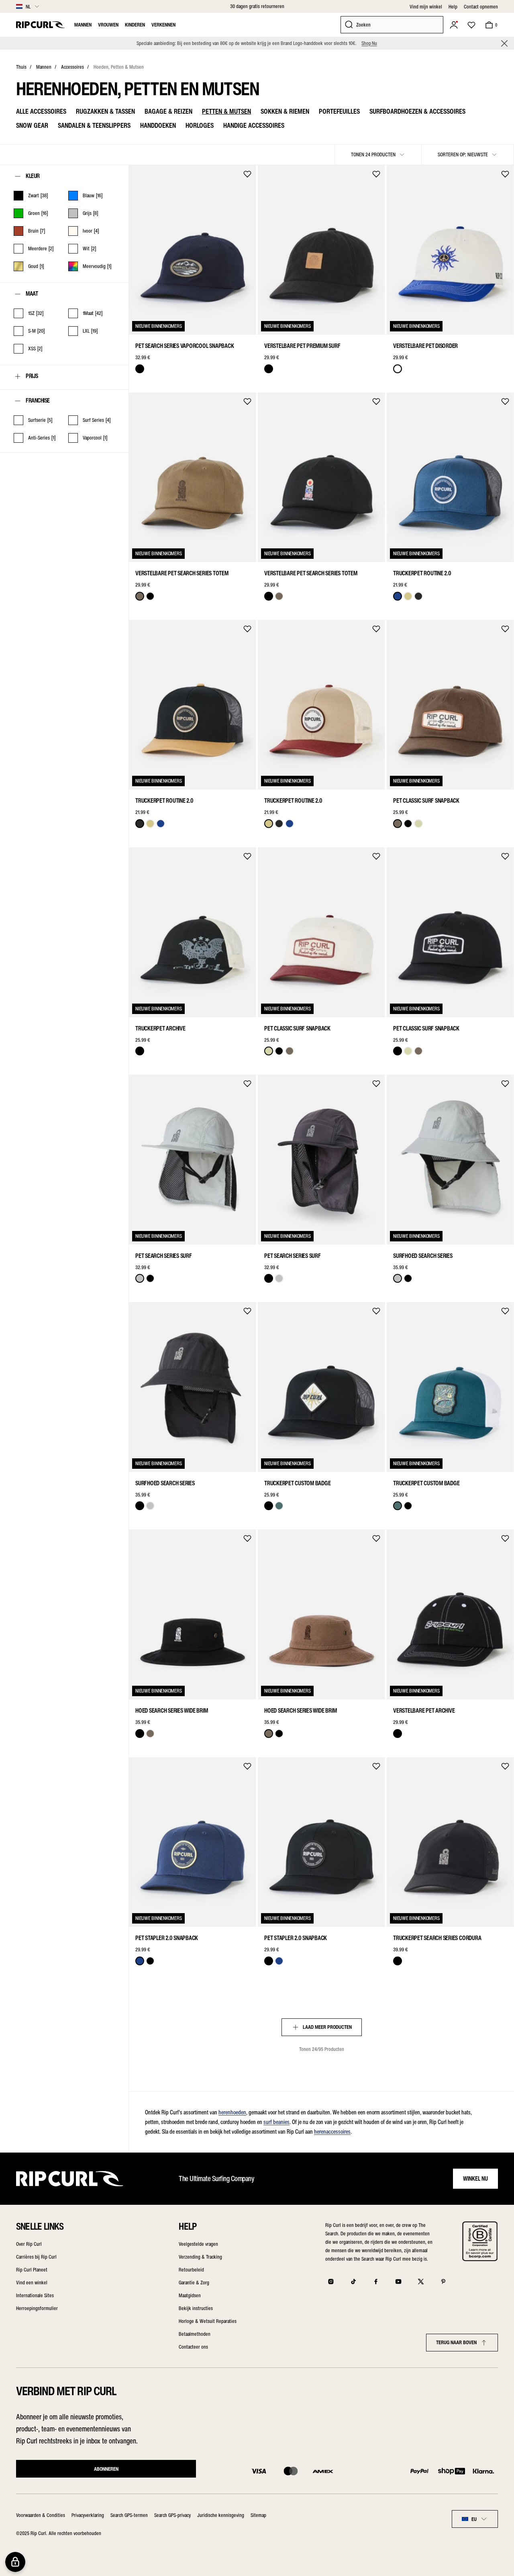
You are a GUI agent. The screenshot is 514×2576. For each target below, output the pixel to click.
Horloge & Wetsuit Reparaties (208, 2321)
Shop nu (369, 43)
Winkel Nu (475, 2179)
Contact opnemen (481, 7)
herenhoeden (232, 2112)
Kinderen (135, 25)
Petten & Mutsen (226, 111)
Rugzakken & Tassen (105, 111)
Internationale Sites (35, 2295)
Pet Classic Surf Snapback (426, 801)
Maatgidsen (190, 2295)
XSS (141, 1234)
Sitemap (258, 2515)
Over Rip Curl (29, 2244)
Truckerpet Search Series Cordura (437, 1938)
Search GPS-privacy (172, 2515)
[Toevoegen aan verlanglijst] (247, 174)
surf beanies (276, 2122)
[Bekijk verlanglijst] (471, 25)
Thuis (21, 67)
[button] (504, 43)
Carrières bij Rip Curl (36, 2257)
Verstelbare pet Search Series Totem (182, 573)
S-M (158, 1234)
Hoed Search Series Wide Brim (171, 1711)
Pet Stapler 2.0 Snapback (167, 1938)
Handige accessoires (254, 125)
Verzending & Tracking (200, 2257)
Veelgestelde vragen (198, 2244)
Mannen (83, 25)
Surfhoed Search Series (423, 1256)
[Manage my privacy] (15, 2562)
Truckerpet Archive (160, 1028)
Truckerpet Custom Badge (297, 1483)
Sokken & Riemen (285, 111)
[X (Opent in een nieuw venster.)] (421, 2282)
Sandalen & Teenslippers (94, 125)
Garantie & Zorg (194, 2283)
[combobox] (475, 2519)
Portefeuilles (339, 111)
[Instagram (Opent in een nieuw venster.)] (331, 2282)
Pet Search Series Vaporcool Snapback (185, 346)
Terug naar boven (456, 2342)
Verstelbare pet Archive (424, 1711)
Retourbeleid (191, 2270)
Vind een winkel (32, 2283)
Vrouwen (108, 25)
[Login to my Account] (454, 25)
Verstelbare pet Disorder (425, 346)
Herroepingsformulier (37, 2308)
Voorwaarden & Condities (41, 2515)
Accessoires (72, 67)
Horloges (200, 125)
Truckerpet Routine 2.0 (422, 573)
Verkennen (163, 25)
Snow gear (32, 125)
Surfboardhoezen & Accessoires (417, 111)
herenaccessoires (332, 2132)
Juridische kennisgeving (221, 2515)
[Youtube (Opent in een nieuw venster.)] (398, 2282)
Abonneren (106, 2469)
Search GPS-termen (129, 2515)
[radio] (140, 369)
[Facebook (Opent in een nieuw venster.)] (376, 2282)
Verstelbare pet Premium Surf (302, 346)
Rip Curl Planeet (32, 2270)
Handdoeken (158, 125)
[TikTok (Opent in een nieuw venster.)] (353, 2282)
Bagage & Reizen (168, 111)
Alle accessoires (41, 111)
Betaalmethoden (195, 2334)
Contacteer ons (193, 2347)
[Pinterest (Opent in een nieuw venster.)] (443, 2282)
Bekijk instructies (196, 2308)
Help (453, 7)
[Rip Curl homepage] (40, 25)
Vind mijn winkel (426, 7)
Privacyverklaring (88, 2515)
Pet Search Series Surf (164, 1256)
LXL (175, 1234)
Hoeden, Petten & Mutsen (119, 67)
